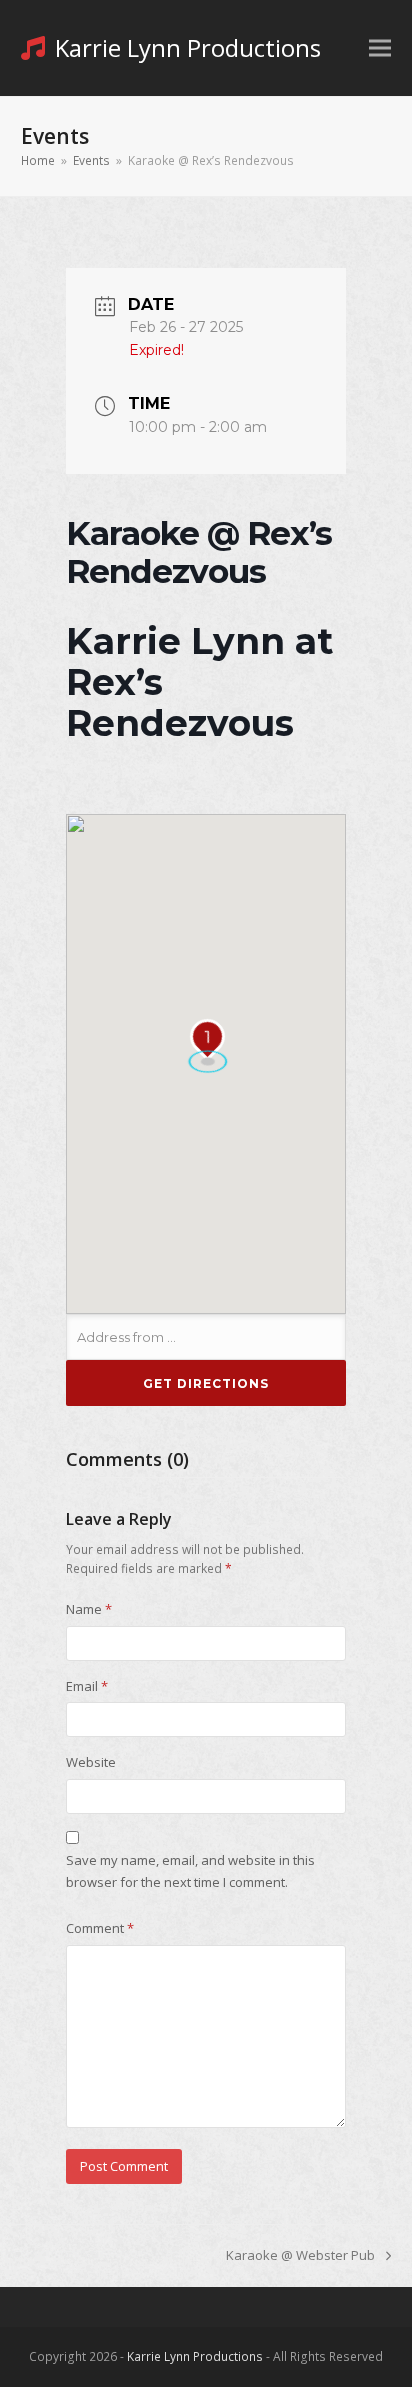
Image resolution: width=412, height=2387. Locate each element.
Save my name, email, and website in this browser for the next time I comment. (190, 1870)
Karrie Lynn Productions (188, 47)
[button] (380, 48)
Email (87, 1686)
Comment (100, 1928)
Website (91, 1762)
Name (89, 1609)
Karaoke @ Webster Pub (300, 2256)
